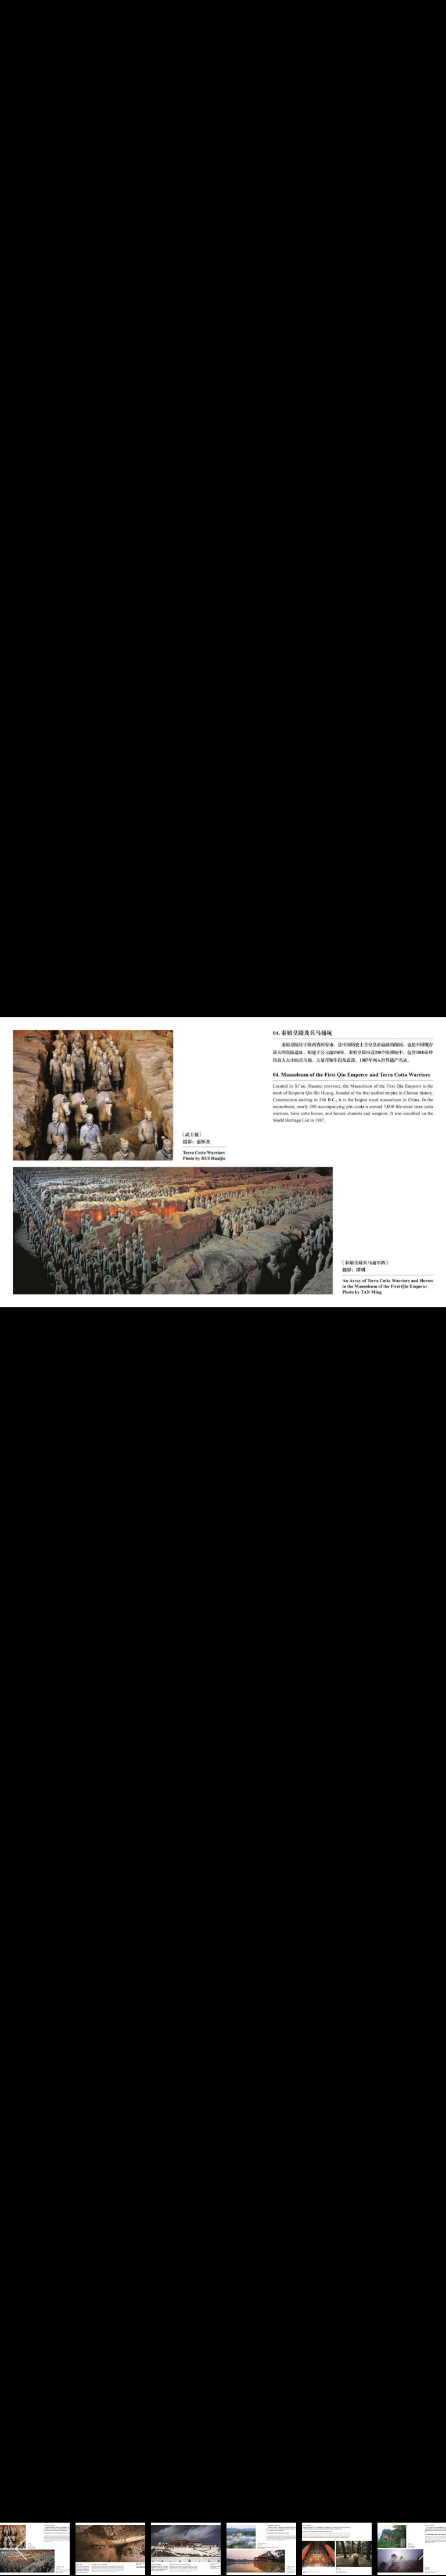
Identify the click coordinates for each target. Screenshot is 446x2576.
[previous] (20, 1271)
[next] (426, 1271)
